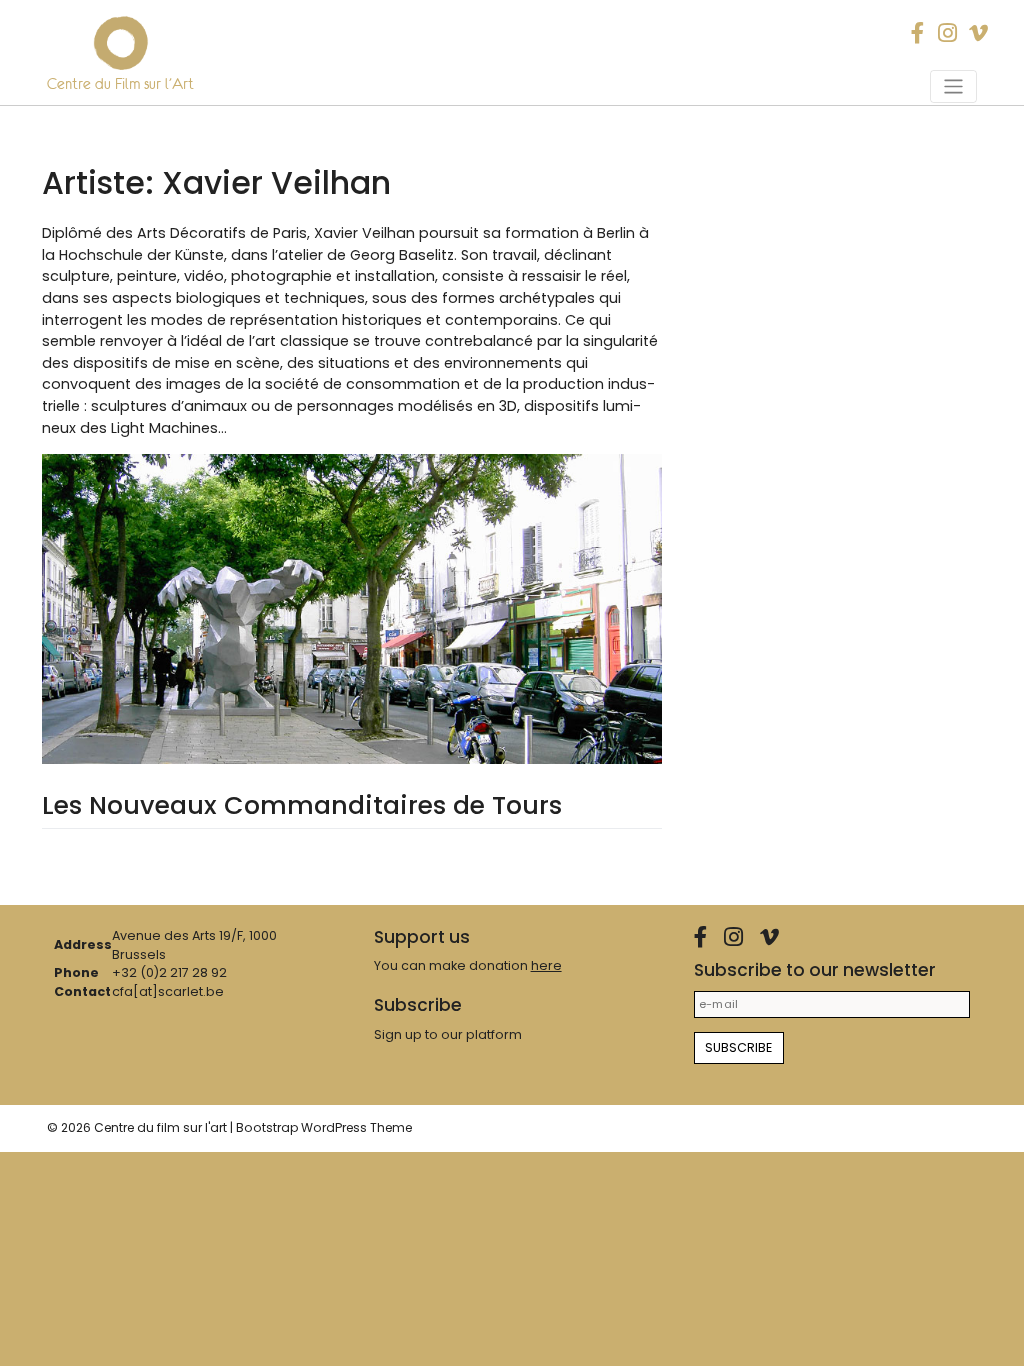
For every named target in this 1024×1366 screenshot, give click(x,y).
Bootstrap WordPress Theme (324, 1127)
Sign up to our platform (448, 1034)
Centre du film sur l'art (160, 1127)
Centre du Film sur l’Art (120, 84)
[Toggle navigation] (953, 86)
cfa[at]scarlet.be (168, 991)
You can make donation (468, 965)
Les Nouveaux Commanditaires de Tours (302, 805)
